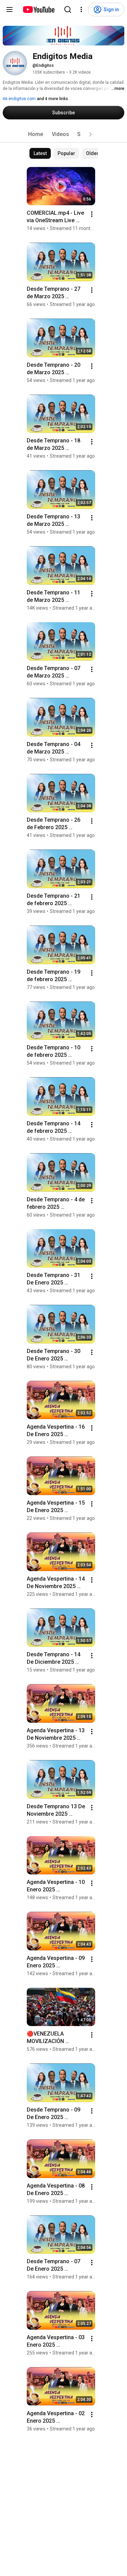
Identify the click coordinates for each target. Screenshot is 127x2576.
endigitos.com (22, 99)
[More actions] (92, 214)
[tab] (36, 134)
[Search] (68, 9)
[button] (90, 134)
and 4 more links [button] (52, 99)
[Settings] (81, 9)
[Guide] (9, 9)
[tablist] (64, 134)
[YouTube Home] (38, 9)
